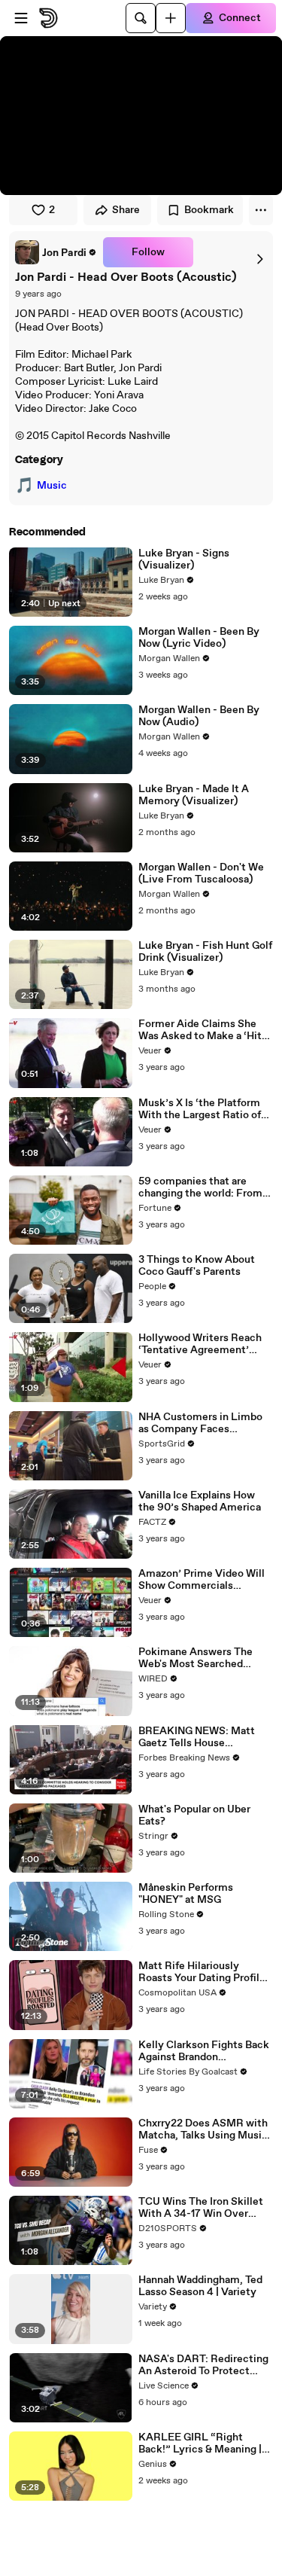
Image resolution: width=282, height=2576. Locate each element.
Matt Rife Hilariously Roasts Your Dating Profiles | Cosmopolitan (205, 1972)
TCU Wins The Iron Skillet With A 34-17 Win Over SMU (201, 2208)
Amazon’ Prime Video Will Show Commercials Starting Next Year (202, 1580)
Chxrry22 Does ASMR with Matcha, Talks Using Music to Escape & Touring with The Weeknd (203, 2129)
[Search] (141, 18)
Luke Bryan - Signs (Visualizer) (184, 559)
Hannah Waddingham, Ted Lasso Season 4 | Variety (200, 2286)
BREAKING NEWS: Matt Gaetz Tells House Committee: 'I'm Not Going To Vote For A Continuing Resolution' (204, 1737)
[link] (56, 252)
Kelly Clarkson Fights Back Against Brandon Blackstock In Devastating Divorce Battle (204, 2051)
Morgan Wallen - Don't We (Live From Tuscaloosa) (201, 873)
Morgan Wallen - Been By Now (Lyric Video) (199, 638)
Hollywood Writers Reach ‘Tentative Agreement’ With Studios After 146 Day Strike (204, 1344)
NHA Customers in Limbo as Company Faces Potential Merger (200, 1423)
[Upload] (171, 18)
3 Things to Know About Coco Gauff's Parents (197, 1266)
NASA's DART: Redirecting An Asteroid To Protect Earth (203, 2365)
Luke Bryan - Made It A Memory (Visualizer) (194, 795)
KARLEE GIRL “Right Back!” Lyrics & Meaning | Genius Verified (200, 2443)
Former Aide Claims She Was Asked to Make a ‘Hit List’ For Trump (200, 1030)
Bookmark (209, 210)
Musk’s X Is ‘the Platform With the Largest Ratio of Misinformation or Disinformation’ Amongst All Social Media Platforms (203, 1109)
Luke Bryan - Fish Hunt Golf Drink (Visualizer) (205, 952)
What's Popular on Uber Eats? (194, 1815)
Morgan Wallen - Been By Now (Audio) (199, 716)
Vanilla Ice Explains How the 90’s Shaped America (200, 1501)
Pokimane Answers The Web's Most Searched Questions (196, 1658)
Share (126, 210)
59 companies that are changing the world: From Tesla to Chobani (200, 1187)
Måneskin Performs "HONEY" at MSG (186, 1894)
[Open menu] (21, 18)
